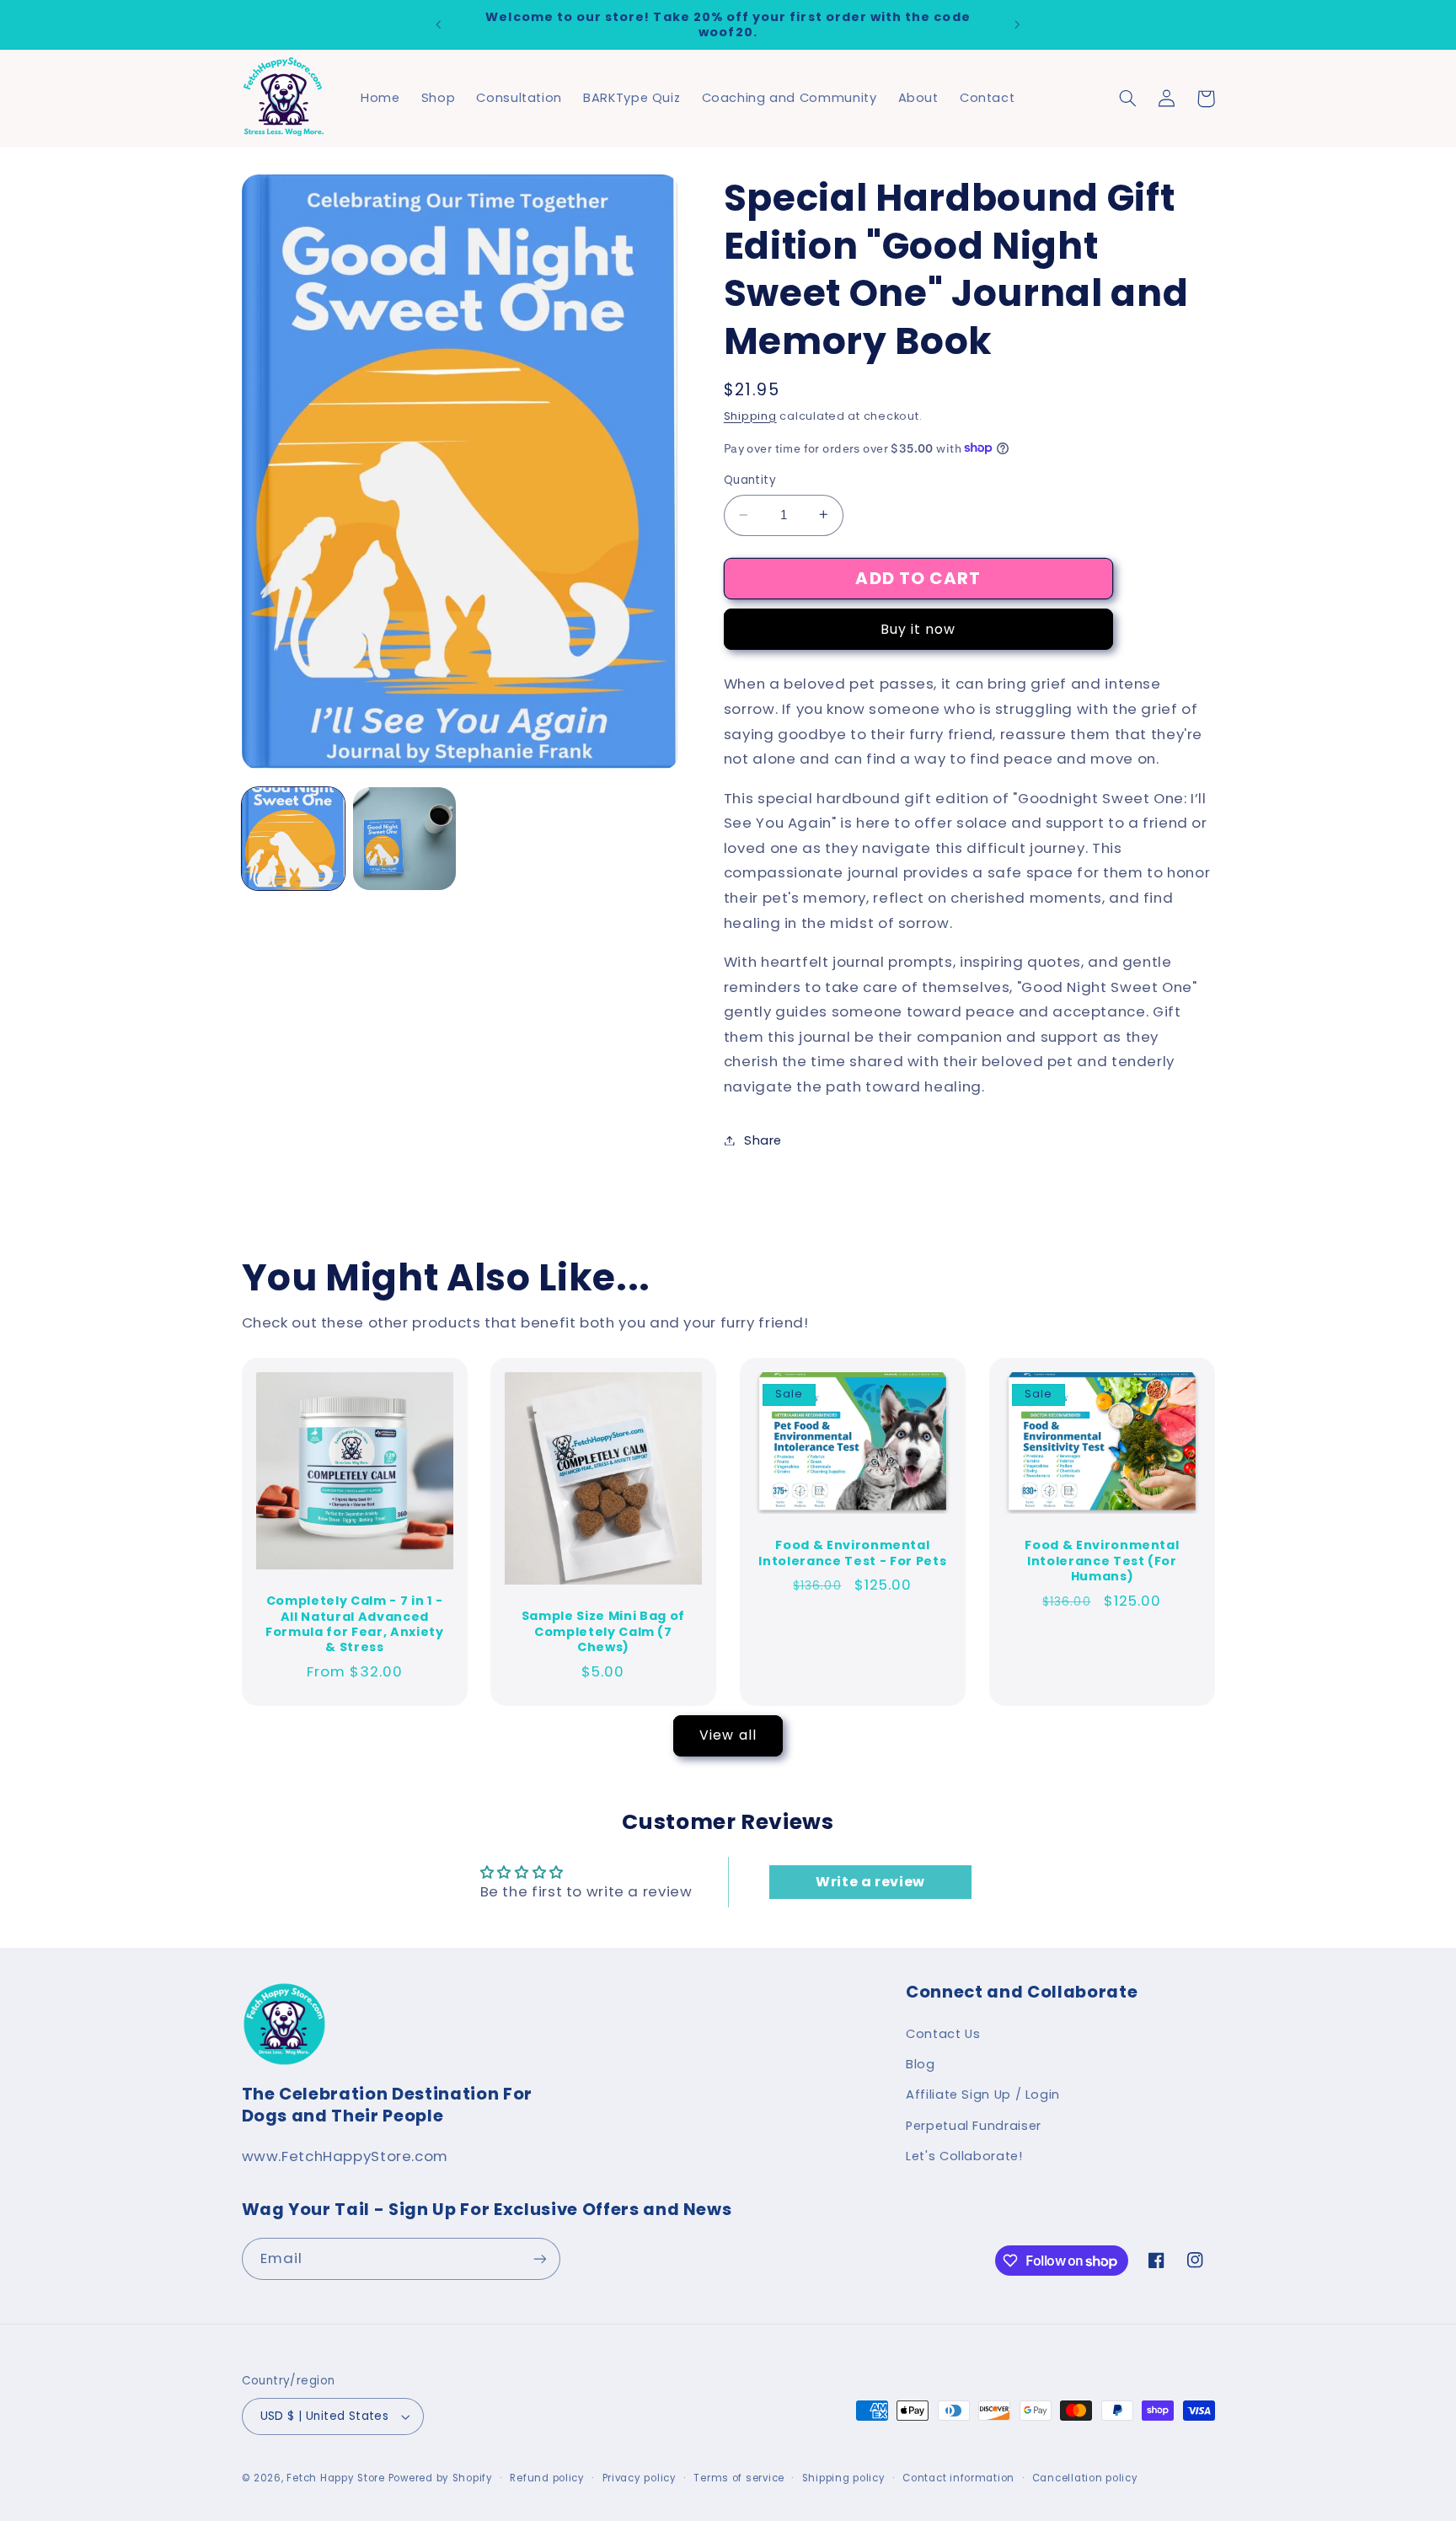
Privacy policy (640, 2478)
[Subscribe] (539, 2258)
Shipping (750, 415)
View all (728, 1735)
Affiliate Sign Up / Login (983, 2095)
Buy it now (918, 628)
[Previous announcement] (439, 24)
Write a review (870, 1882)
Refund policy (547, 2478)
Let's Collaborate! (964, 2156)
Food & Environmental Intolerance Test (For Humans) (1102, 1561)
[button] (1128, 99)
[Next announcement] (1017, 24)
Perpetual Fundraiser (974, 2126)
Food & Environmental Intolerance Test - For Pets (852, 1553)
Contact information (958, 2478)
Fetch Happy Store (336, 2478)
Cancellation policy (1085, 2478)
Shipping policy (844, 2478)
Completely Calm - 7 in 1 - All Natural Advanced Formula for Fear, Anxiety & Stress (355, 1624)
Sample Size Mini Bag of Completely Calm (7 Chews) (603, 1631)
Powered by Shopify (441, 2478)
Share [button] (763, 1140)
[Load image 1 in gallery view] (293, 839)
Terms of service (739, 2478)
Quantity (750, 479)
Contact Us (943, 2034)
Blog (921, 2064)
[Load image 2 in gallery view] (404, 839)
